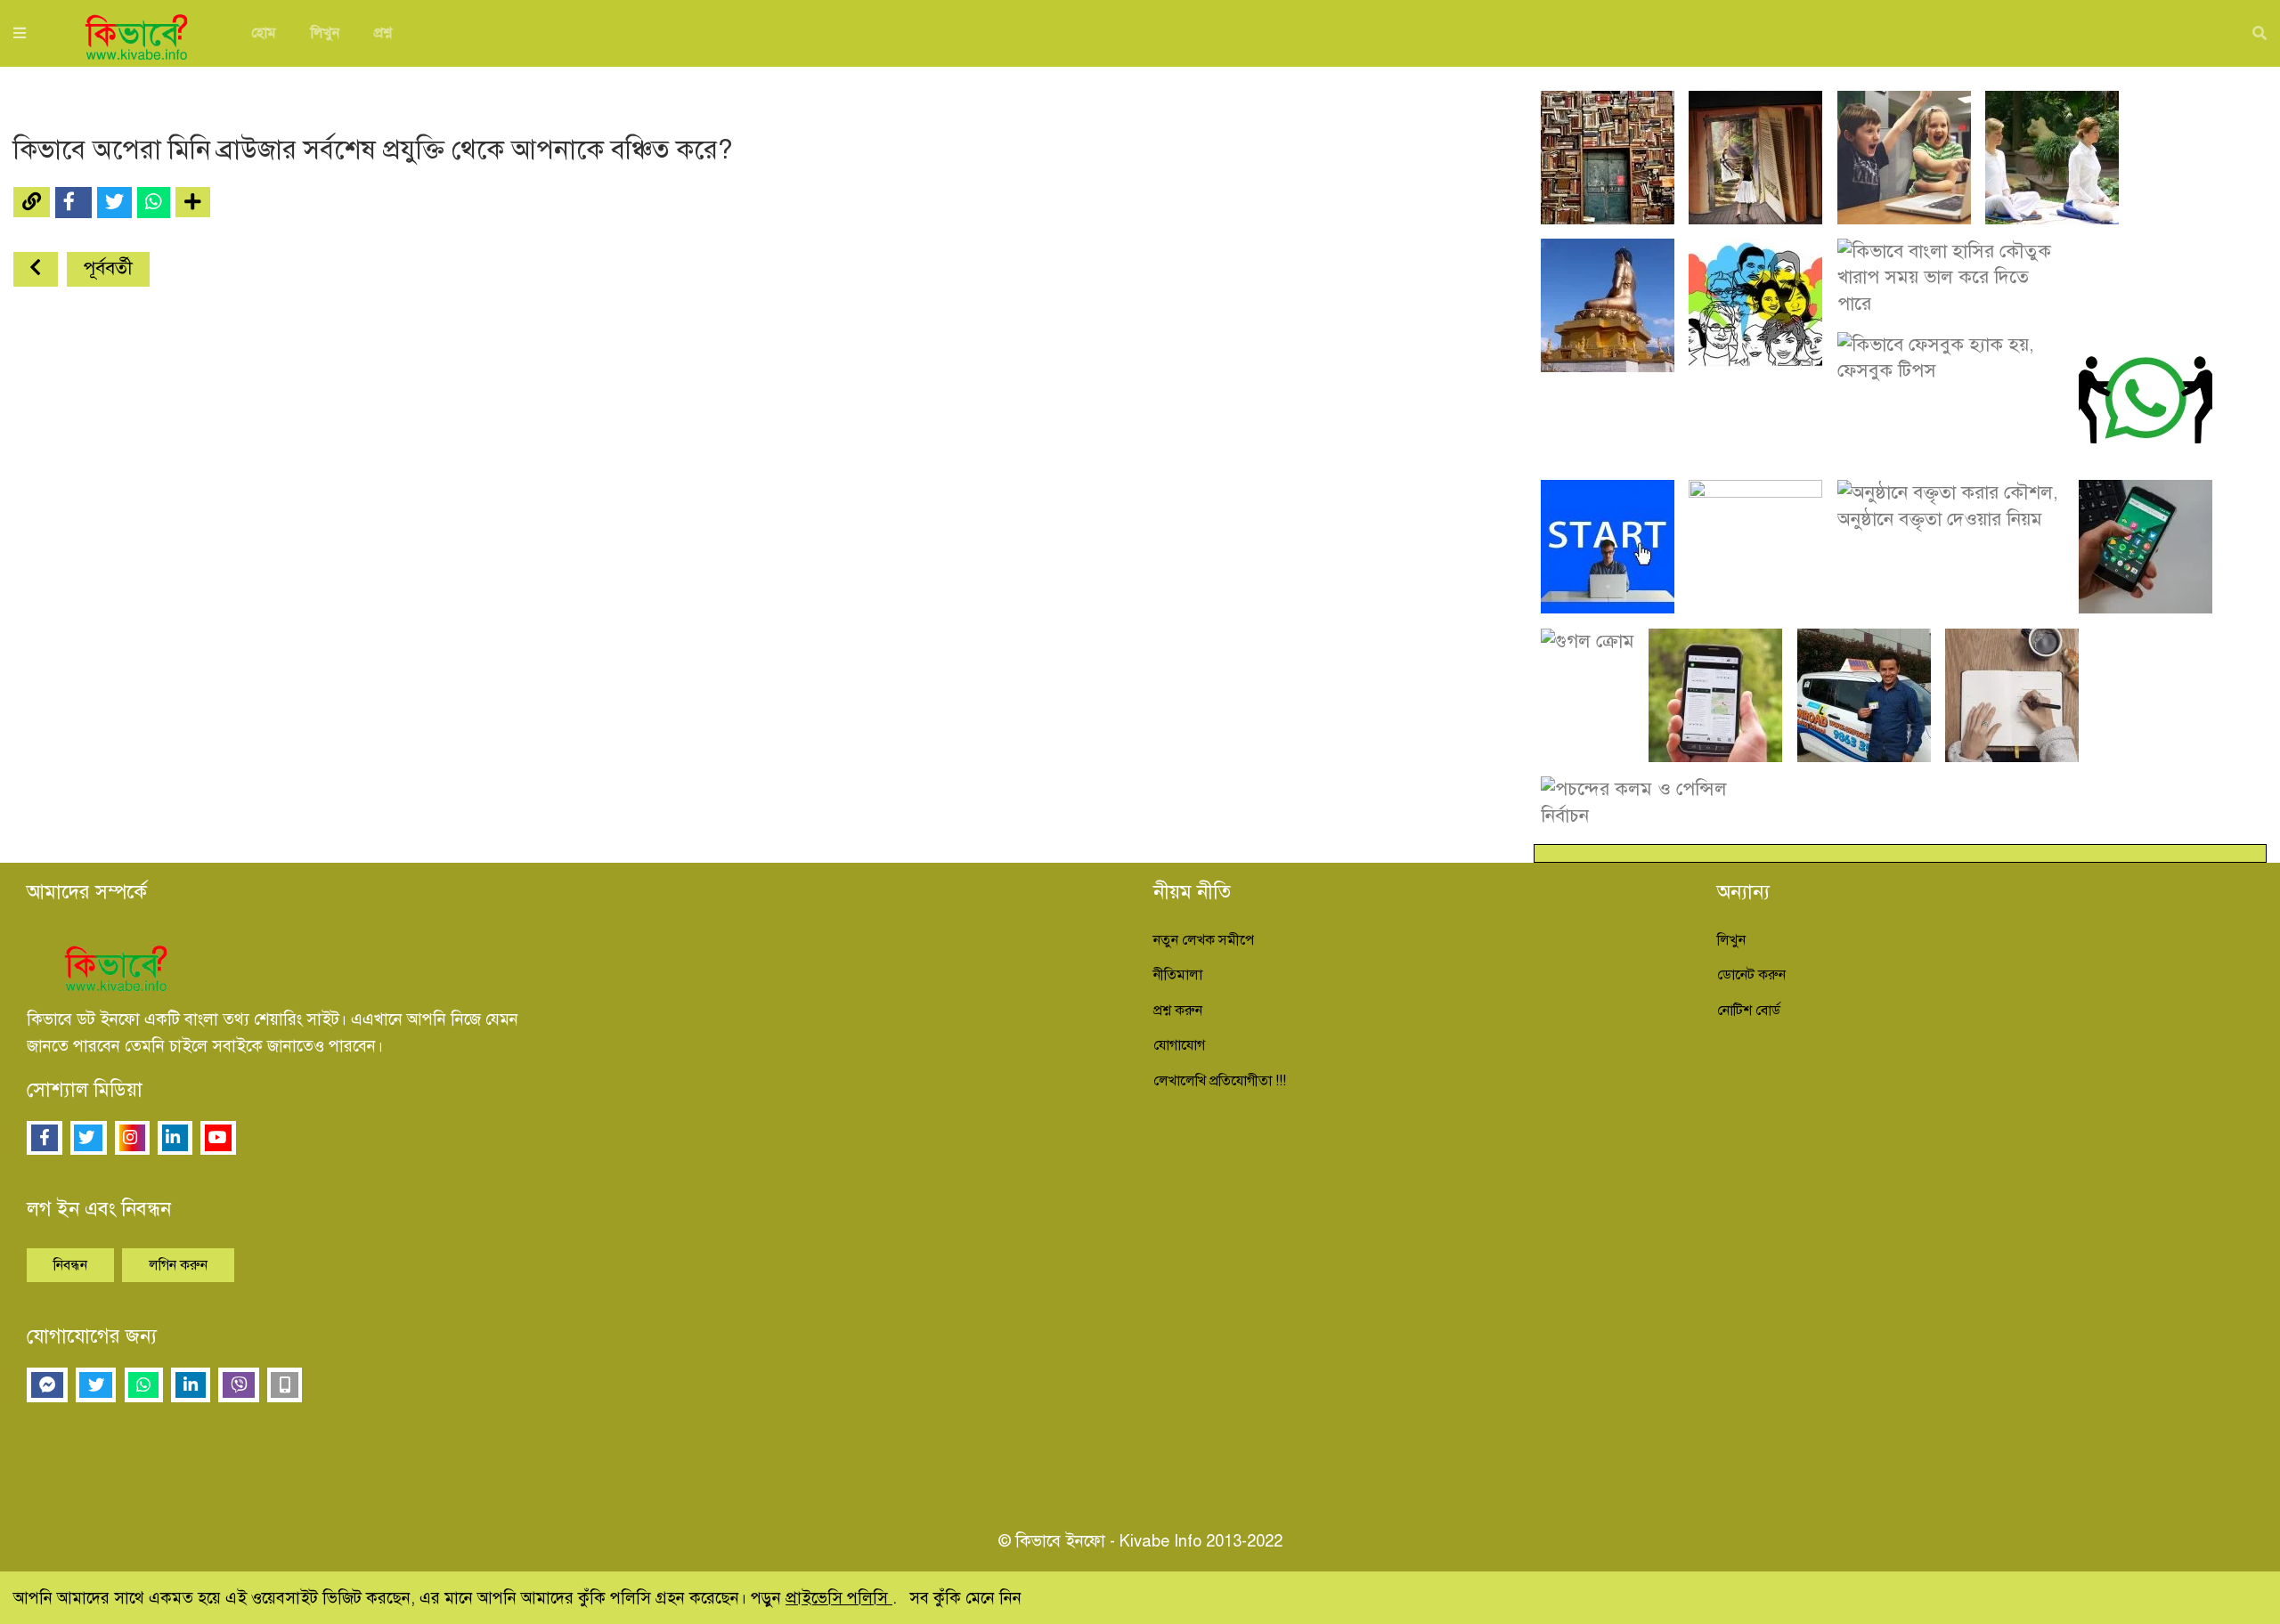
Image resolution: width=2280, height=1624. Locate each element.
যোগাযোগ (1179, 1045)
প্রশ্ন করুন (1178, 1011)
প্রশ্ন (383, 33)
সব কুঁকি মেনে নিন (965, 1598)
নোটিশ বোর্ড (1749, 1011)
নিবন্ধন (70, 1265)
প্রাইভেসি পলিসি (839, 1598)
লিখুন (325, 33)
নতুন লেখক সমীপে (1204, 940)
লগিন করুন (178, 1265)
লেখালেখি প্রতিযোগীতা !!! (1220, 1081)
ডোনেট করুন (1751, 975)
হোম (264, 33)
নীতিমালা (1178, 975)
